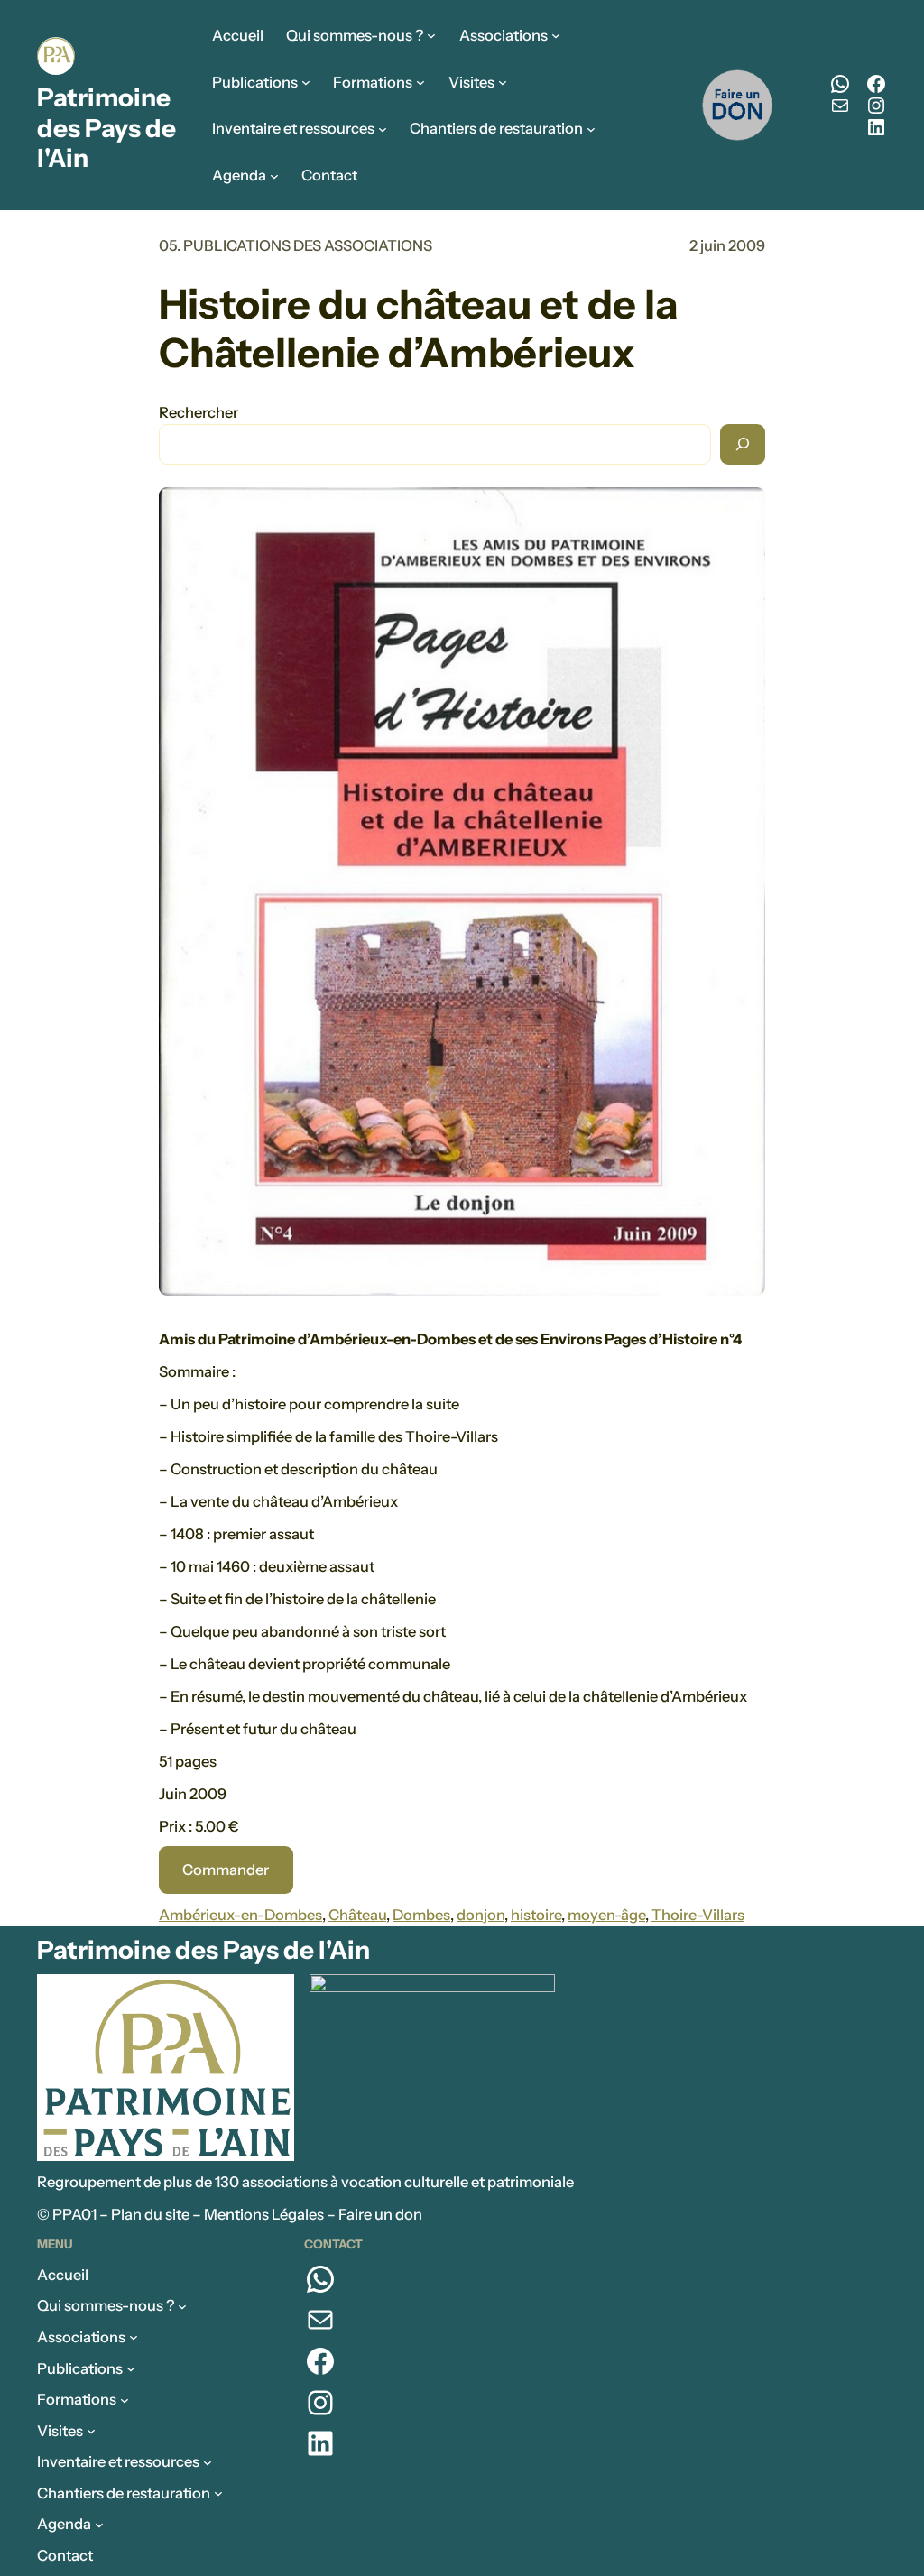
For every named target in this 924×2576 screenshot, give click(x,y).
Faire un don (380, 2214)
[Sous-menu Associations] (556, 35)
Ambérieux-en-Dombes (240, 1915)
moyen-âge (606, 1915)
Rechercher (199, 412)
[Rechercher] (743, 444)
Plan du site (150, 2214)
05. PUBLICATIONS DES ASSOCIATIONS (296, 245)
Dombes (421, 1915)
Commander (226, 1870)
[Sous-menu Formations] (420, 82)
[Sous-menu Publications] (306, 82)
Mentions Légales (264, 2214)
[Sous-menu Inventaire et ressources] (383, 129)
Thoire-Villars (698, 1915)
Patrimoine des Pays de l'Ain (106, 128)
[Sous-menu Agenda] (274, 176)
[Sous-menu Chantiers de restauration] (591, 129)
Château (357, 1915)
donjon (480, 1915)
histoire (536, 1915)
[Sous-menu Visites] (503, 82)
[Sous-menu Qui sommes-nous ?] (431, 35)
